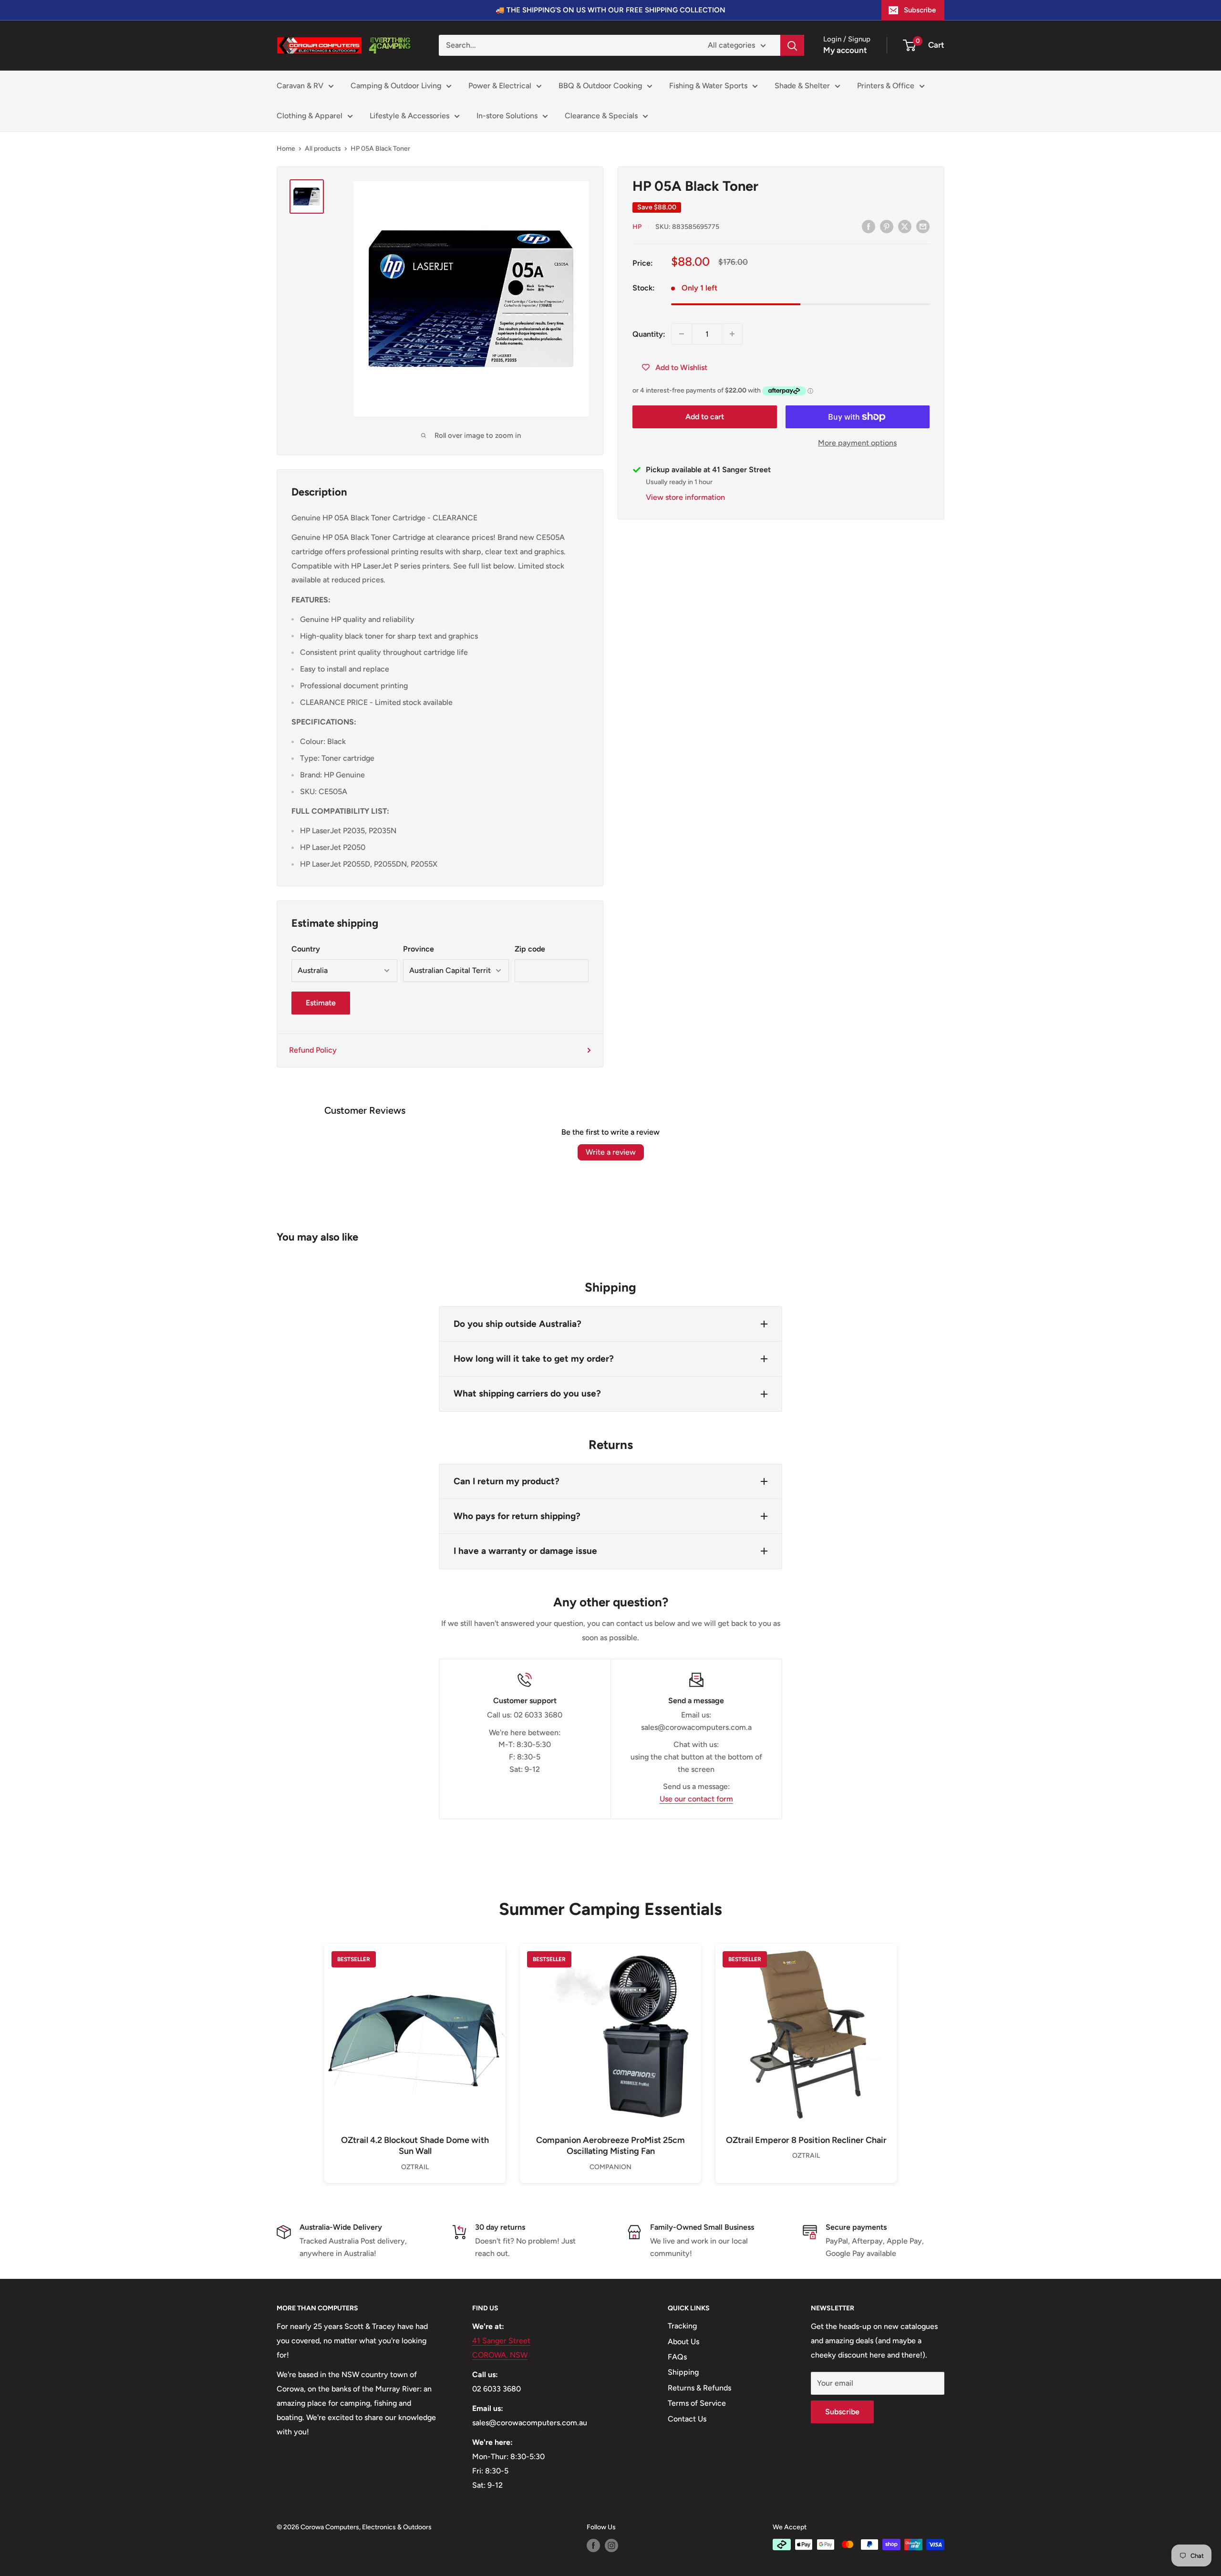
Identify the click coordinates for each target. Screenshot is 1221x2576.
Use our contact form (696, 1799)
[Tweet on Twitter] (905, 226)
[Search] (792, 45)
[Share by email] (923, 226)
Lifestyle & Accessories (409, 116)
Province (419, 949)
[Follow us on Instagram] (611, 2545)
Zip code (530, 949)
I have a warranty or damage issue (525, 1551)
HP (637, 227)
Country (306, 949)
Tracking (682, 2326)
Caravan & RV (300, 86)
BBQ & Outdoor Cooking (600, 86)
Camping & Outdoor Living (396, 86)
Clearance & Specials (601, 116)
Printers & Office (886, 86)
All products (323, 149)
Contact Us (687, 2419)
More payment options (857, 443)
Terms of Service (697, 2403)
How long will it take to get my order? (534, 1359)
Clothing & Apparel (310, 116)
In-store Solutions (507, 116)
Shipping (683, 2372)
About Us (683, 2342)
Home (286, 149)
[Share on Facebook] (869, 226)
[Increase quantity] (732, 334)
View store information (685, 497)
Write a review (611, 1152)
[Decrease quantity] (682, 334)
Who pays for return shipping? (517, 1516)
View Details (415, 2051)
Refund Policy (313, 1050)
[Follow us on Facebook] (593, 2545)
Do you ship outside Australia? (517, 1324)
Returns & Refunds (699, 2388)
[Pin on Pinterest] (887, 226)
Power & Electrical (500, 86)
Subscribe (920, 10)
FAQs (677, 2357)
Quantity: (649, 334)
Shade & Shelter (802, 86)
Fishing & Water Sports (708, 86)
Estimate (321, 1003)
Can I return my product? (507, 1481)
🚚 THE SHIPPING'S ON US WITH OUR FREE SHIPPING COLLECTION (610, 10)
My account (845, 50)
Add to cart (705, 417)
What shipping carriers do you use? (527, 1393)
